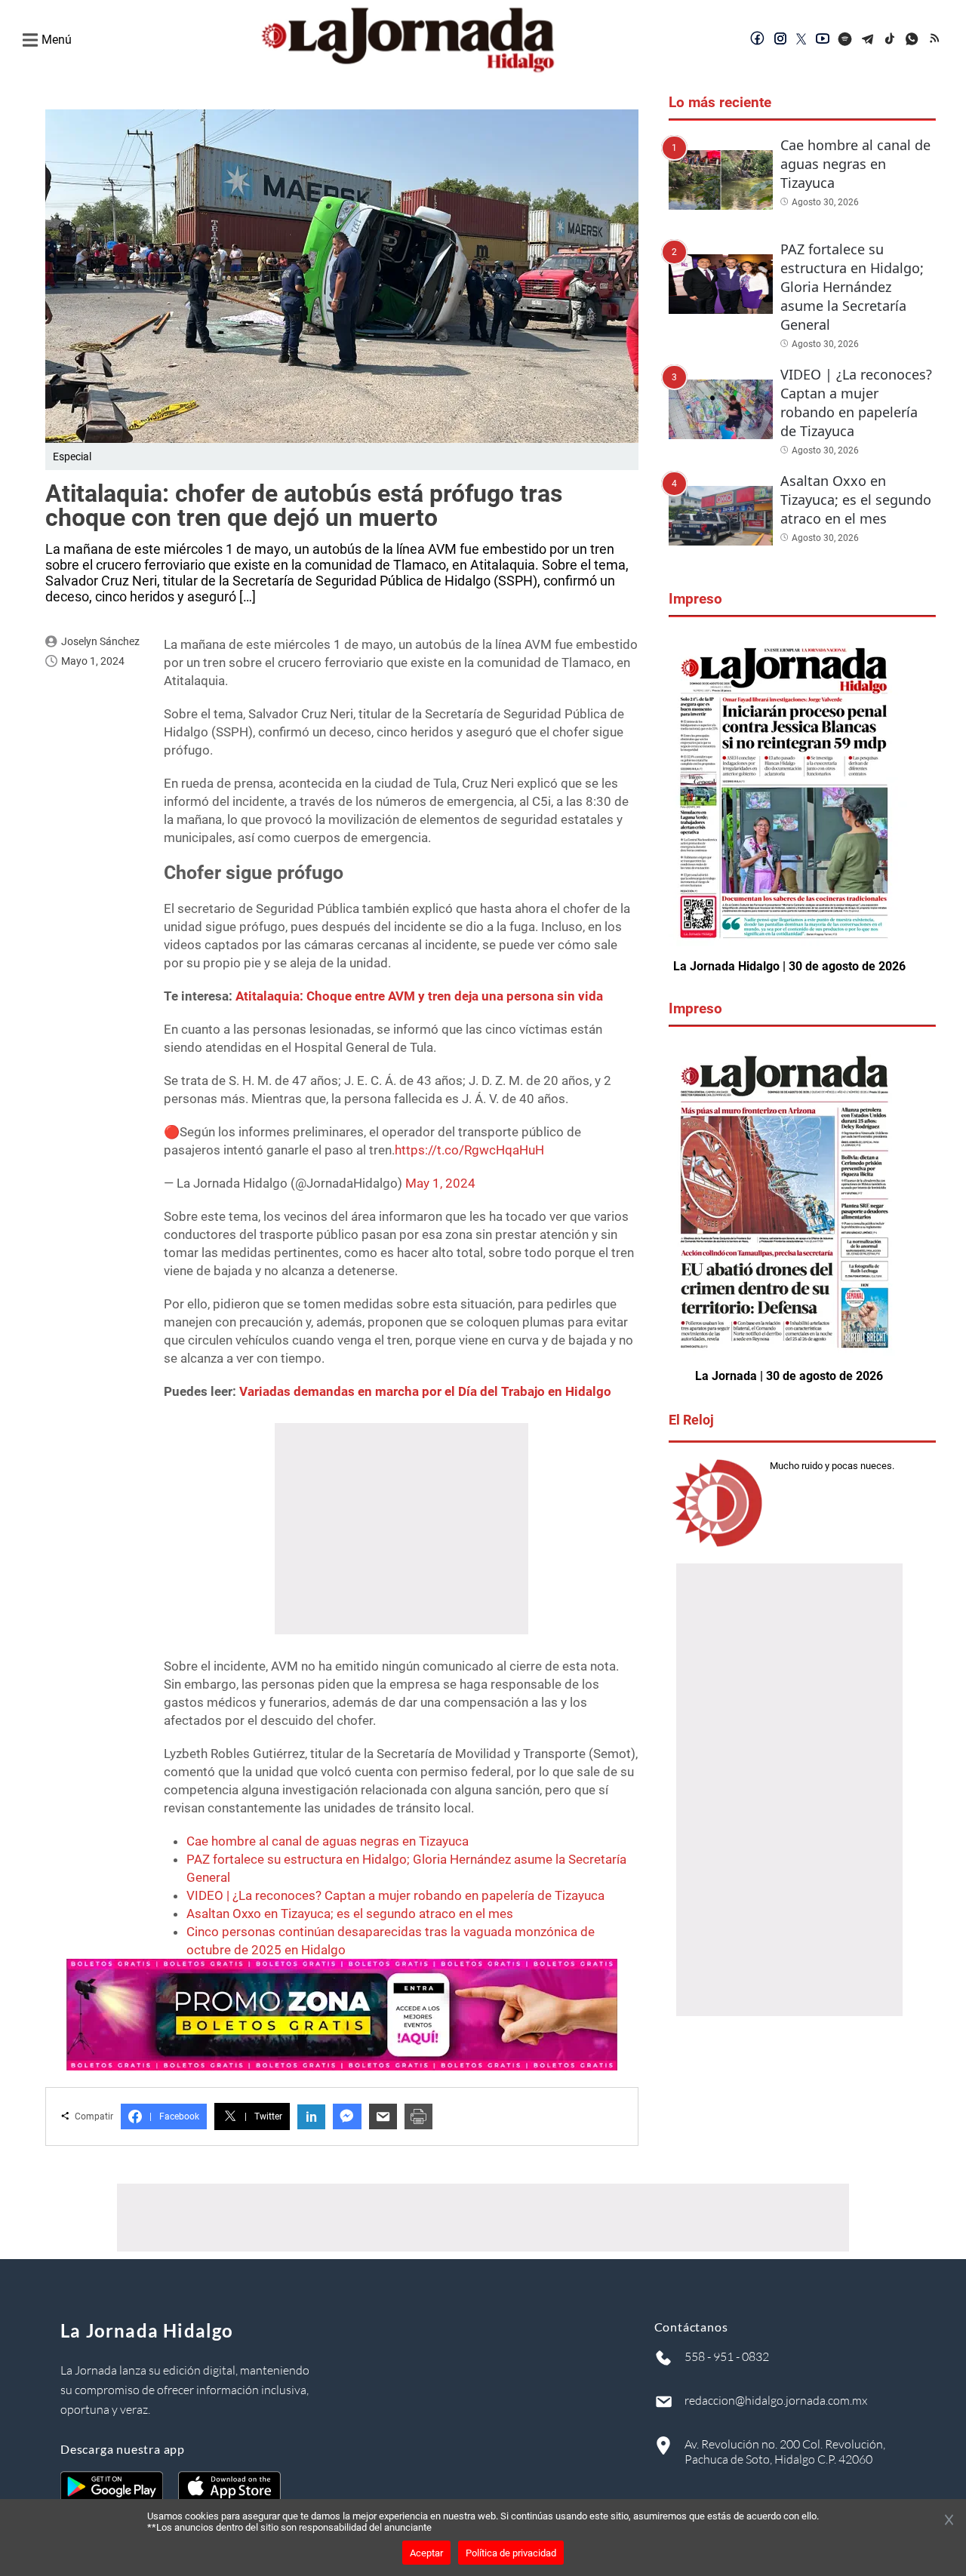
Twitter (263, 2116)
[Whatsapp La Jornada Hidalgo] (913, 40)
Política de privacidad (511, 2553)
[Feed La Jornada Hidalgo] (936, 40)
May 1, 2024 (440, 1183)
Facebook (174, 2116)
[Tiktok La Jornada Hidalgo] (891, 40)
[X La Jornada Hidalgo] (801, 40)
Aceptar (426, 2553)
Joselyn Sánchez (100, 641)
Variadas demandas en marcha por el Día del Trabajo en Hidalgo (425, 1391)
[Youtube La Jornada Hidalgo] (823, 40)
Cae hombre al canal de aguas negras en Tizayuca (328, 1841)
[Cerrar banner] (949, 2521)
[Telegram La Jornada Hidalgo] (868, 40)
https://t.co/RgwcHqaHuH (469, 1150)
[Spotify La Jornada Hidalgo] (845, 40)
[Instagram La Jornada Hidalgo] (780, 40)
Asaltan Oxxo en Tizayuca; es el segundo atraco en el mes (350, 1914)
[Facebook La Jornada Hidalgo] (758, 40)
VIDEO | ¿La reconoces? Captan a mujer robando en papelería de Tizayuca (395, 1895)
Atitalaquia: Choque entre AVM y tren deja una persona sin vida (419, 996)
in (311, 2117)
